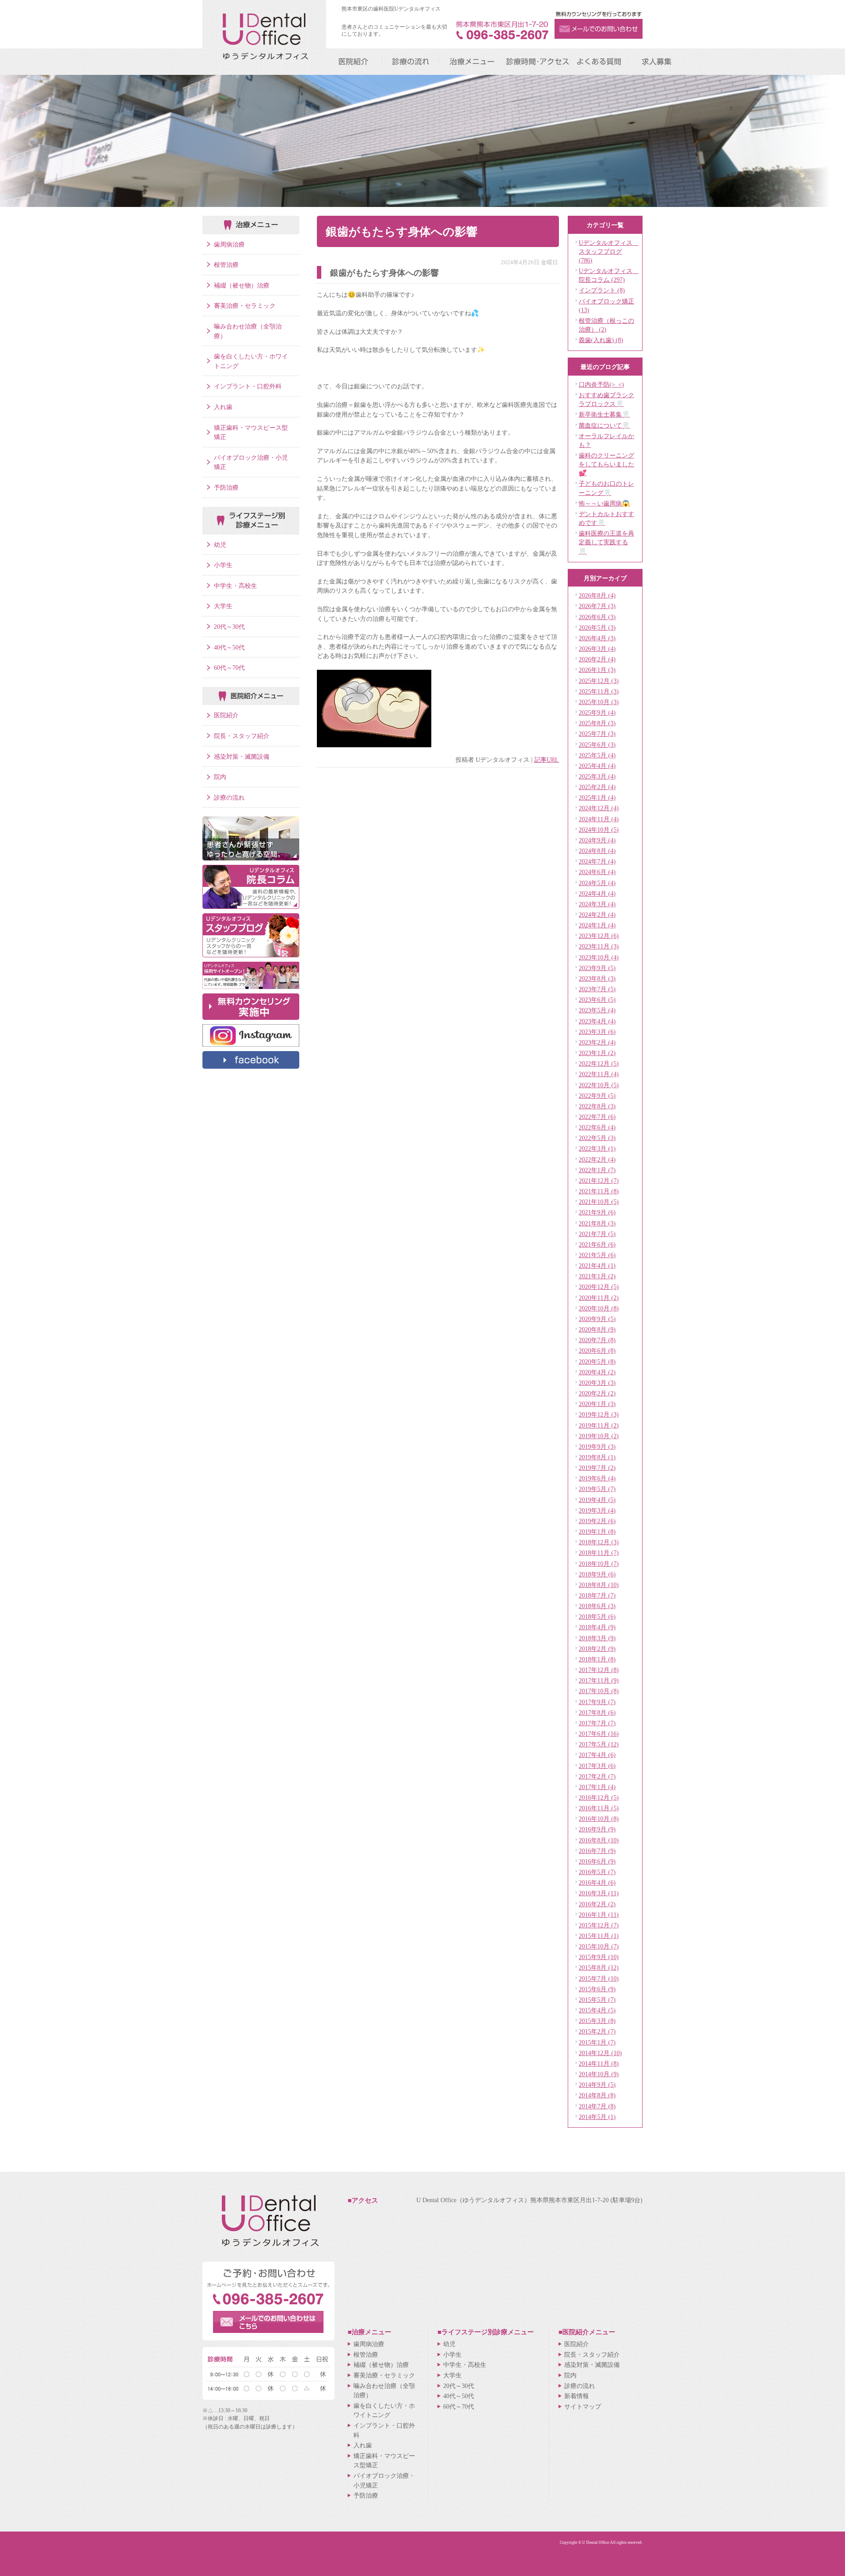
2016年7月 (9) (597, 1851)
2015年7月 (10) (599, 1978)
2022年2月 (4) (597, 1159)
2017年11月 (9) (599, 1680)
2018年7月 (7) (597, 1595)
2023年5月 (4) (597, 1010)
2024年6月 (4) (597, 872)
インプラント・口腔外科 (248, 386)
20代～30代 (229, 627)
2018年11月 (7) (599, 1553)
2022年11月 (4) (599, 1074)
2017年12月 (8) (599, 1670)
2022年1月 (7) (597, 1170)
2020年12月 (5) (599, 1287)
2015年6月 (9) (597, 1989)
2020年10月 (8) (599, 1308)
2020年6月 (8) (597, 1351)
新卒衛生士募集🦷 (604, 414)
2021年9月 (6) (597, 1212)
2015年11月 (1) (599, 1936)
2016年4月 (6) (597, 1882)
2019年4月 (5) (597, 1500)
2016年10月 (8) (599, 1819)
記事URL (547, 760)
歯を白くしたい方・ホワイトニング (251, 361)
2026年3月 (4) (597, 649)
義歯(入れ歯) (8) (601, 340)
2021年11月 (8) (599, 1191)
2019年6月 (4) (597, 1478)
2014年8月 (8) (597, 2095)
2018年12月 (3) (599, 1542)
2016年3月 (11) (599, 1893)
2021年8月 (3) (597, 1223)
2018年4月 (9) (597, 1627)
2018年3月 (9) (597, 1638)
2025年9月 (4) (597, 712)
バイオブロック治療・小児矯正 (251, 462)
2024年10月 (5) (599, 830)
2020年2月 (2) (597, 1393)
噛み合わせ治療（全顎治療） (248, 331)
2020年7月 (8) (597, 1340)
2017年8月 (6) (597, 1712)
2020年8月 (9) (597, 1329)
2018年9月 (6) (597, 1574)
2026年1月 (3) (597, 670)
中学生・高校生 (235, 586)
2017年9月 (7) (597, 1702)
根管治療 (226, 265)
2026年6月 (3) (597, 617)
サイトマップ (583, 2406)
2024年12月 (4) (599, 808)
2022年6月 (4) (597, 1127)
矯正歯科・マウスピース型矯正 (251, 432)
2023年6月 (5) (597, 1000)
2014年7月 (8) (597, 2106)
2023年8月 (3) (597, 978)
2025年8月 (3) (597, 723)
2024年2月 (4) (597, 915)
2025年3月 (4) (597, 776)
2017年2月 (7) (597, 1776)
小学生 (223, 565)
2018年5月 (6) (597, 1616)
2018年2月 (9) (597, 1649)
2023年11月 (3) (599, 946)
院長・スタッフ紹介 (242, 736)
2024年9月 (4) (597, 840)
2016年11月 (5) (599, 1808)
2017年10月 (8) (599, 1691)
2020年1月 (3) (597, 1404)
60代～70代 (229, 668)
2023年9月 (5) (597, 968)
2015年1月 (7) (597, 2042)
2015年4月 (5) (597, 2010)
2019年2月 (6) (597, 1521)
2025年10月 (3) (599, 702)
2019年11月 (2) (599, 1425)
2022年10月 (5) (599, 1085)
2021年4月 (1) (597, 1266)
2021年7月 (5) (597, 1234)
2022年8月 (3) (597, 1106)
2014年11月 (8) (599, 2063)
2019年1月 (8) (597, 1532)
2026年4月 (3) (597, 638)
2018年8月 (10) (599, 1585)
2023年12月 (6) (599, 936)
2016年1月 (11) (599, 1915)
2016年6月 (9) (597, 1861)
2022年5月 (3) (597, 1138)
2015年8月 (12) (599, 1967)
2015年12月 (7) (599, 1925)
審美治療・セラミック (245, 306)
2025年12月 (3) (599, 681)
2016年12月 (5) (599, 1797)
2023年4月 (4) (597, 1021)
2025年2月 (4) (597, 787)
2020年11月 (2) (599, 1298)
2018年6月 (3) (597, 1606)
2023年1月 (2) (597, 1053)
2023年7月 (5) (597, 989)
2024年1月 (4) (597, 925)
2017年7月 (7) (597, 1723)
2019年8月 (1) (597, 1457)
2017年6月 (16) (599, 1734)
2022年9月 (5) (597, 1096)
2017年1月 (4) (597, 1787)
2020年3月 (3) (597, 1383)
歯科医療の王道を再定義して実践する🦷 (606, 542)
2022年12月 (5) (599, 1063)
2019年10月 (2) (599, 1436)
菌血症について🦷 (604, 425)
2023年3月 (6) (597, 1032)
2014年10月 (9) (599, 2074)
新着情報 (577, 2396)
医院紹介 (226, 715)
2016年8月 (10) (599, 1840)
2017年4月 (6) (597, 1755)
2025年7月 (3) (597, 734)
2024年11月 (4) (599, 819)
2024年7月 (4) (597, 861)
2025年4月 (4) (597, 766)
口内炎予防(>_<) (601, 384)
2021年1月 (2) (597, 1276)
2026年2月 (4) (597, 659)
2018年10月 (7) (599, 1564)
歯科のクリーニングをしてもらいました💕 (606, 464)
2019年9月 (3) (597, 1447)
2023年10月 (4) (599, 957)
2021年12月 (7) (599, 1181)
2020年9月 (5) (597, 1319)
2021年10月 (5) (599, 1202)
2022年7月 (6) (597, 1117)
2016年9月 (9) (597, 1829)
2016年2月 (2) (597, 1904)
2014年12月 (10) (600, 2053)
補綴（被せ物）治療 (242, 285)
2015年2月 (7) (597, 2031)
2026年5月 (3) (597, 627)
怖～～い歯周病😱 (604, 503)
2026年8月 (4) (597, 595)
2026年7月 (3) (597, 606)
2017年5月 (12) (599, 1744)
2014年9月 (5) (597, 2085)
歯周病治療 (229, 244)
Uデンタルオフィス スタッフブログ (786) (609, 251)
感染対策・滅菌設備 (242, 757)
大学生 (223, 606)
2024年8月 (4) (597, 851)
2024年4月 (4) (597, 893)
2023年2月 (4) (597, 1042)
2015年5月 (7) (597, 2000)
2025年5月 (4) (597, 755)
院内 (220, 777)
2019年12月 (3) (599, 1414)
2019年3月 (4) (597, 1510)
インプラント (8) (602, 290)
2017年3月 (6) (597, 1766)
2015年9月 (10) (599, 1957)
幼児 (220, 545)
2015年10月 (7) (599, 1946)
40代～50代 (229, 647)
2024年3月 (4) (597, 904)
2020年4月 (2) (597, 1372)
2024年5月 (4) (597, 883)
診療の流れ (229, 797)
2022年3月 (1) (597, 1148)
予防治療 (226, 487)
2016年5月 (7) (597, 1872)
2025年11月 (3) (599, 691)
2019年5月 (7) (597, 1489)
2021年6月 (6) (597, 1244)
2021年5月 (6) (597, 1255)
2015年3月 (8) (597, 2021)
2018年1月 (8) (597, 1659)
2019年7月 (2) (597, 1468)
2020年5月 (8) (597, 1362)
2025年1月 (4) (597, 797)
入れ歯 (223, 407)
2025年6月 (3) (597, 745)
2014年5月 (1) (597, 2117)
